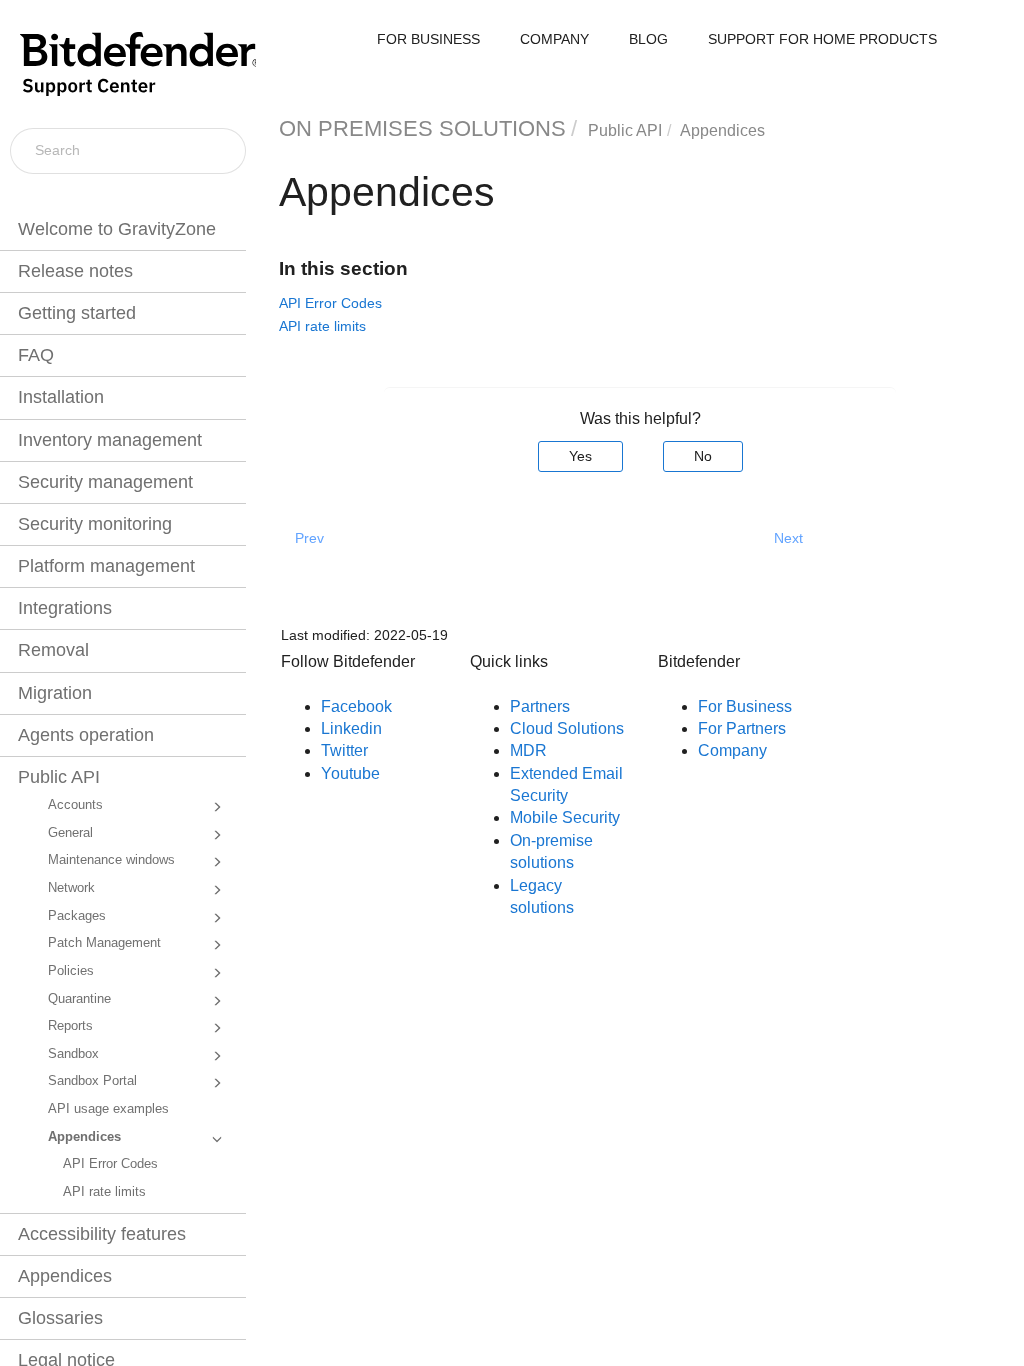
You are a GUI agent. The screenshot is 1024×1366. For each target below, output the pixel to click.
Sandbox (73, 1054)
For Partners (742, 728)
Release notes (75, 271)
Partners (540, 706)
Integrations (65, 608)
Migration (55, 693)
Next (788, 538)
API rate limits (104, 1192)
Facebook (356, 706)
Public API (59, 777)
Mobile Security (565, 817)
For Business (745, 706)
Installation (61, 397)
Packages (77, 916)
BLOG (648, 39)
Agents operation (86, 735)
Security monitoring (95, 524)
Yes (580, 456)
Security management (105, 482)
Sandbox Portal (92, 1081)
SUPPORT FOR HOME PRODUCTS (822, 39)
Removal (53, 650)
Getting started (77, 313)
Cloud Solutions (567, 728)
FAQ (36, 355)
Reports (70, 1026)
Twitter (344, 750)
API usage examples (108, 1109)
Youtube (350, 773)
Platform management (106, 566)
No (703, 456)
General (70, 833)
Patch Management (104, 943)
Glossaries (60, 1318)
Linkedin (351, 728)
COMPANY (554, 39)
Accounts (75, 805)
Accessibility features (102, 1234)
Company (732, 750)
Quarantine (79, 999)
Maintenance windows (111, 860)
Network (71, 888)
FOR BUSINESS (428, 39)
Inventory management (110, 440)
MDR (528, 750)
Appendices (84, 1137)
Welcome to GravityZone (117, 229)
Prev (309, 538)
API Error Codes (110, 1164)
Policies (71, 971)
